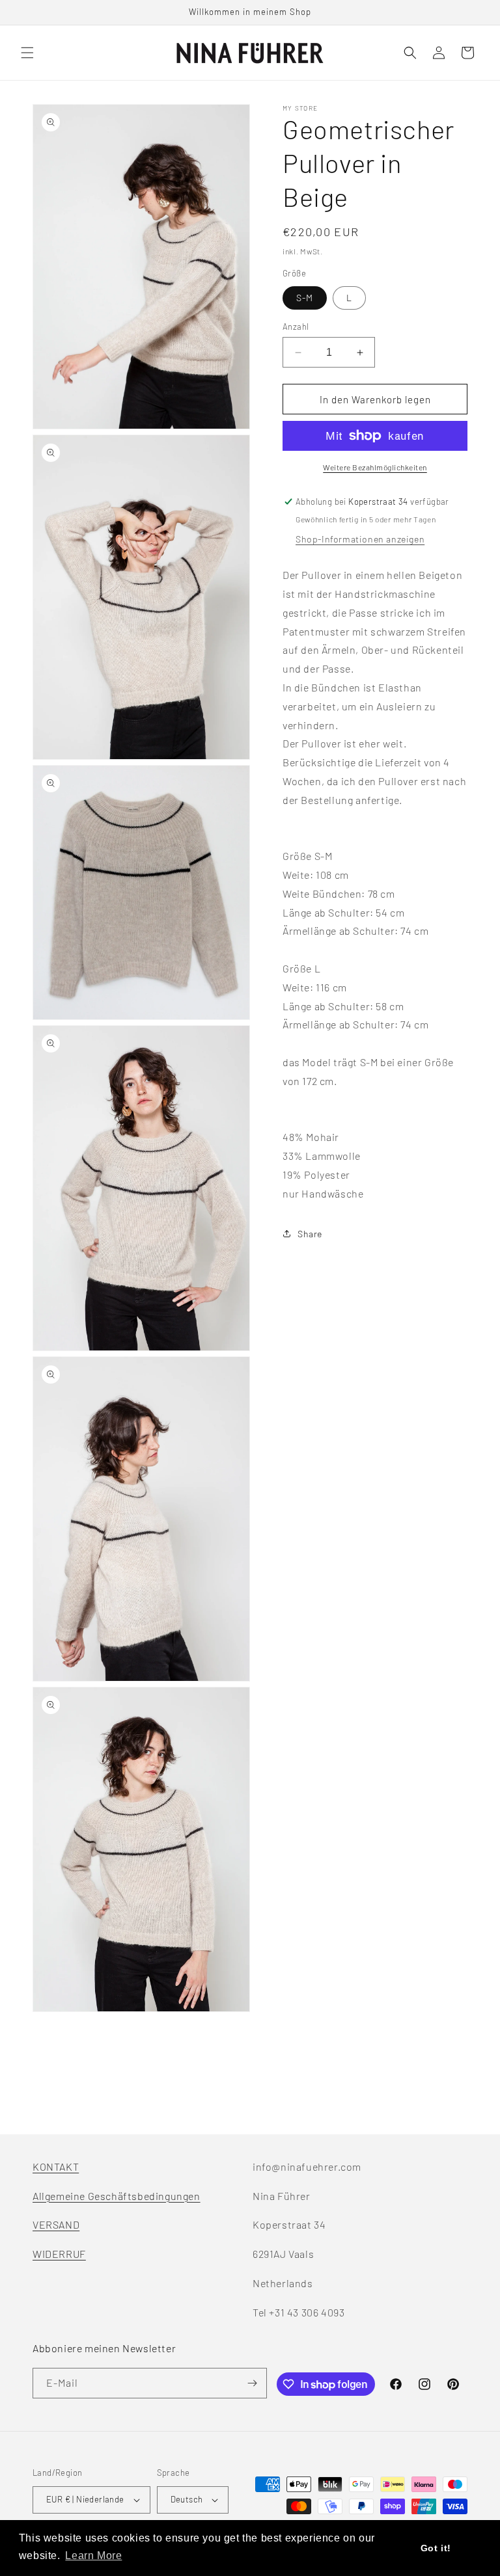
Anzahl (296, 327)
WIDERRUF (59, 2254)
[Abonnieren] (252, 2383)
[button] (27, 53)
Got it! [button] (436, 2548)
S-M (305, 298)
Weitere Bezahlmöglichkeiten (375, 467)
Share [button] (310, 1234)
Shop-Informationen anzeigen (360, 539)
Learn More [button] (93, 2556)
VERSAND (56, 2224)
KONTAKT (56, 2167)
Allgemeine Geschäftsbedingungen (117, 2196)
